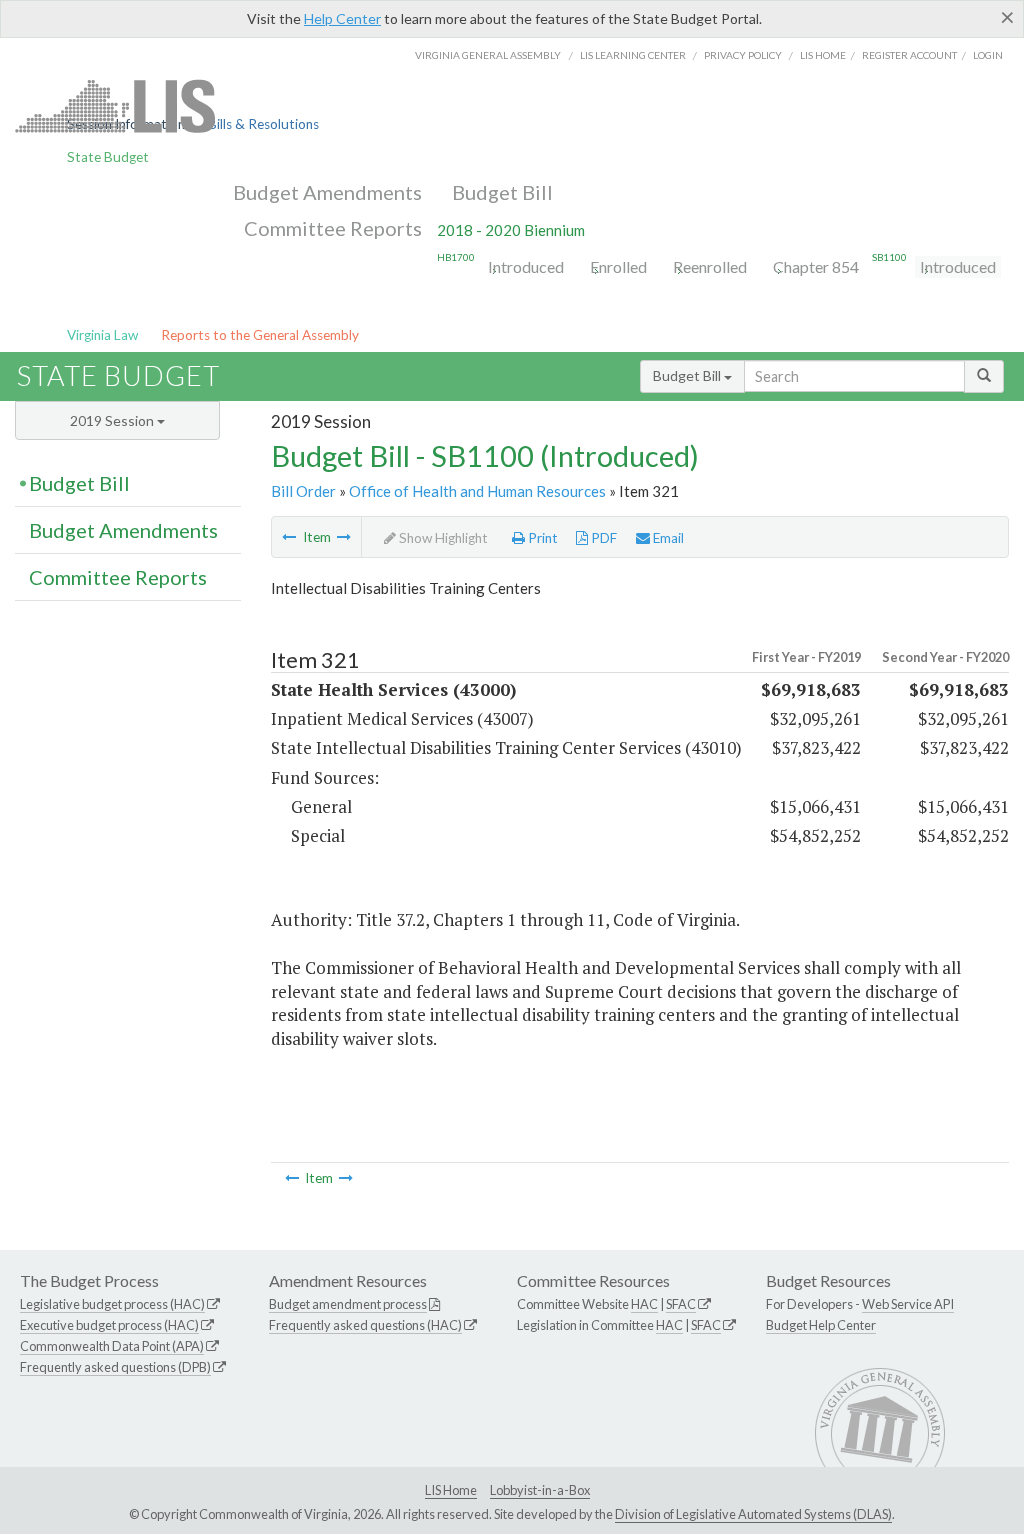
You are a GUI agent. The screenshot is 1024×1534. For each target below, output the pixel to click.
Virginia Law (102, 335)
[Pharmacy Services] (289, 537)
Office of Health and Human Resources (477, 491)
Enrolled (618, 266)
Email (667, 538)
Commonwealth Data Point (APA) (112, 1346)
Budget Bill (502, 192)
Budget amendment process (348, 1304)
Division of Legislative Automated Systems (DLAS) (753, 1514)
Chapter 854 (816, 266)
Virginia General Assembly (488, 55)
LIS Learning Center (633, 55)
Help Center (342, 18)
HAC (644, 1304)
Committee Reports (333, 228)
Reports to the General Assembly (260, 335)
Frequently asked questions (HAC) (365, 1325)
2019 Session (113, 420)
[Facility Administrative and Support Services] (344, 537)
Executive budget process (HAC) (109, 1325)
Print (541, 538)
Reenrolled (710, 266)
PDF (602, 538)
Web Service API (908, 1304)
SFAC (681, 1304)
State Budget (108, 157)
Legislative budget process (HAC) (112, 1304)
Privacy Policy (743, 55)
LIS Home (451, 1490)
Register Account (909, 55)
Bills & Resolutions (263, 124)
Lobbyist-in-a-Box (540, 1490)
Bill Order (303, 491)
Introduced (526, 266)
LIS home (823, 55)
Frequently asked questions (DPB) (115, 1367)
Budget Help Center (821, 1325)
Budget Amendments (327, 192)
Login (988, 55)
